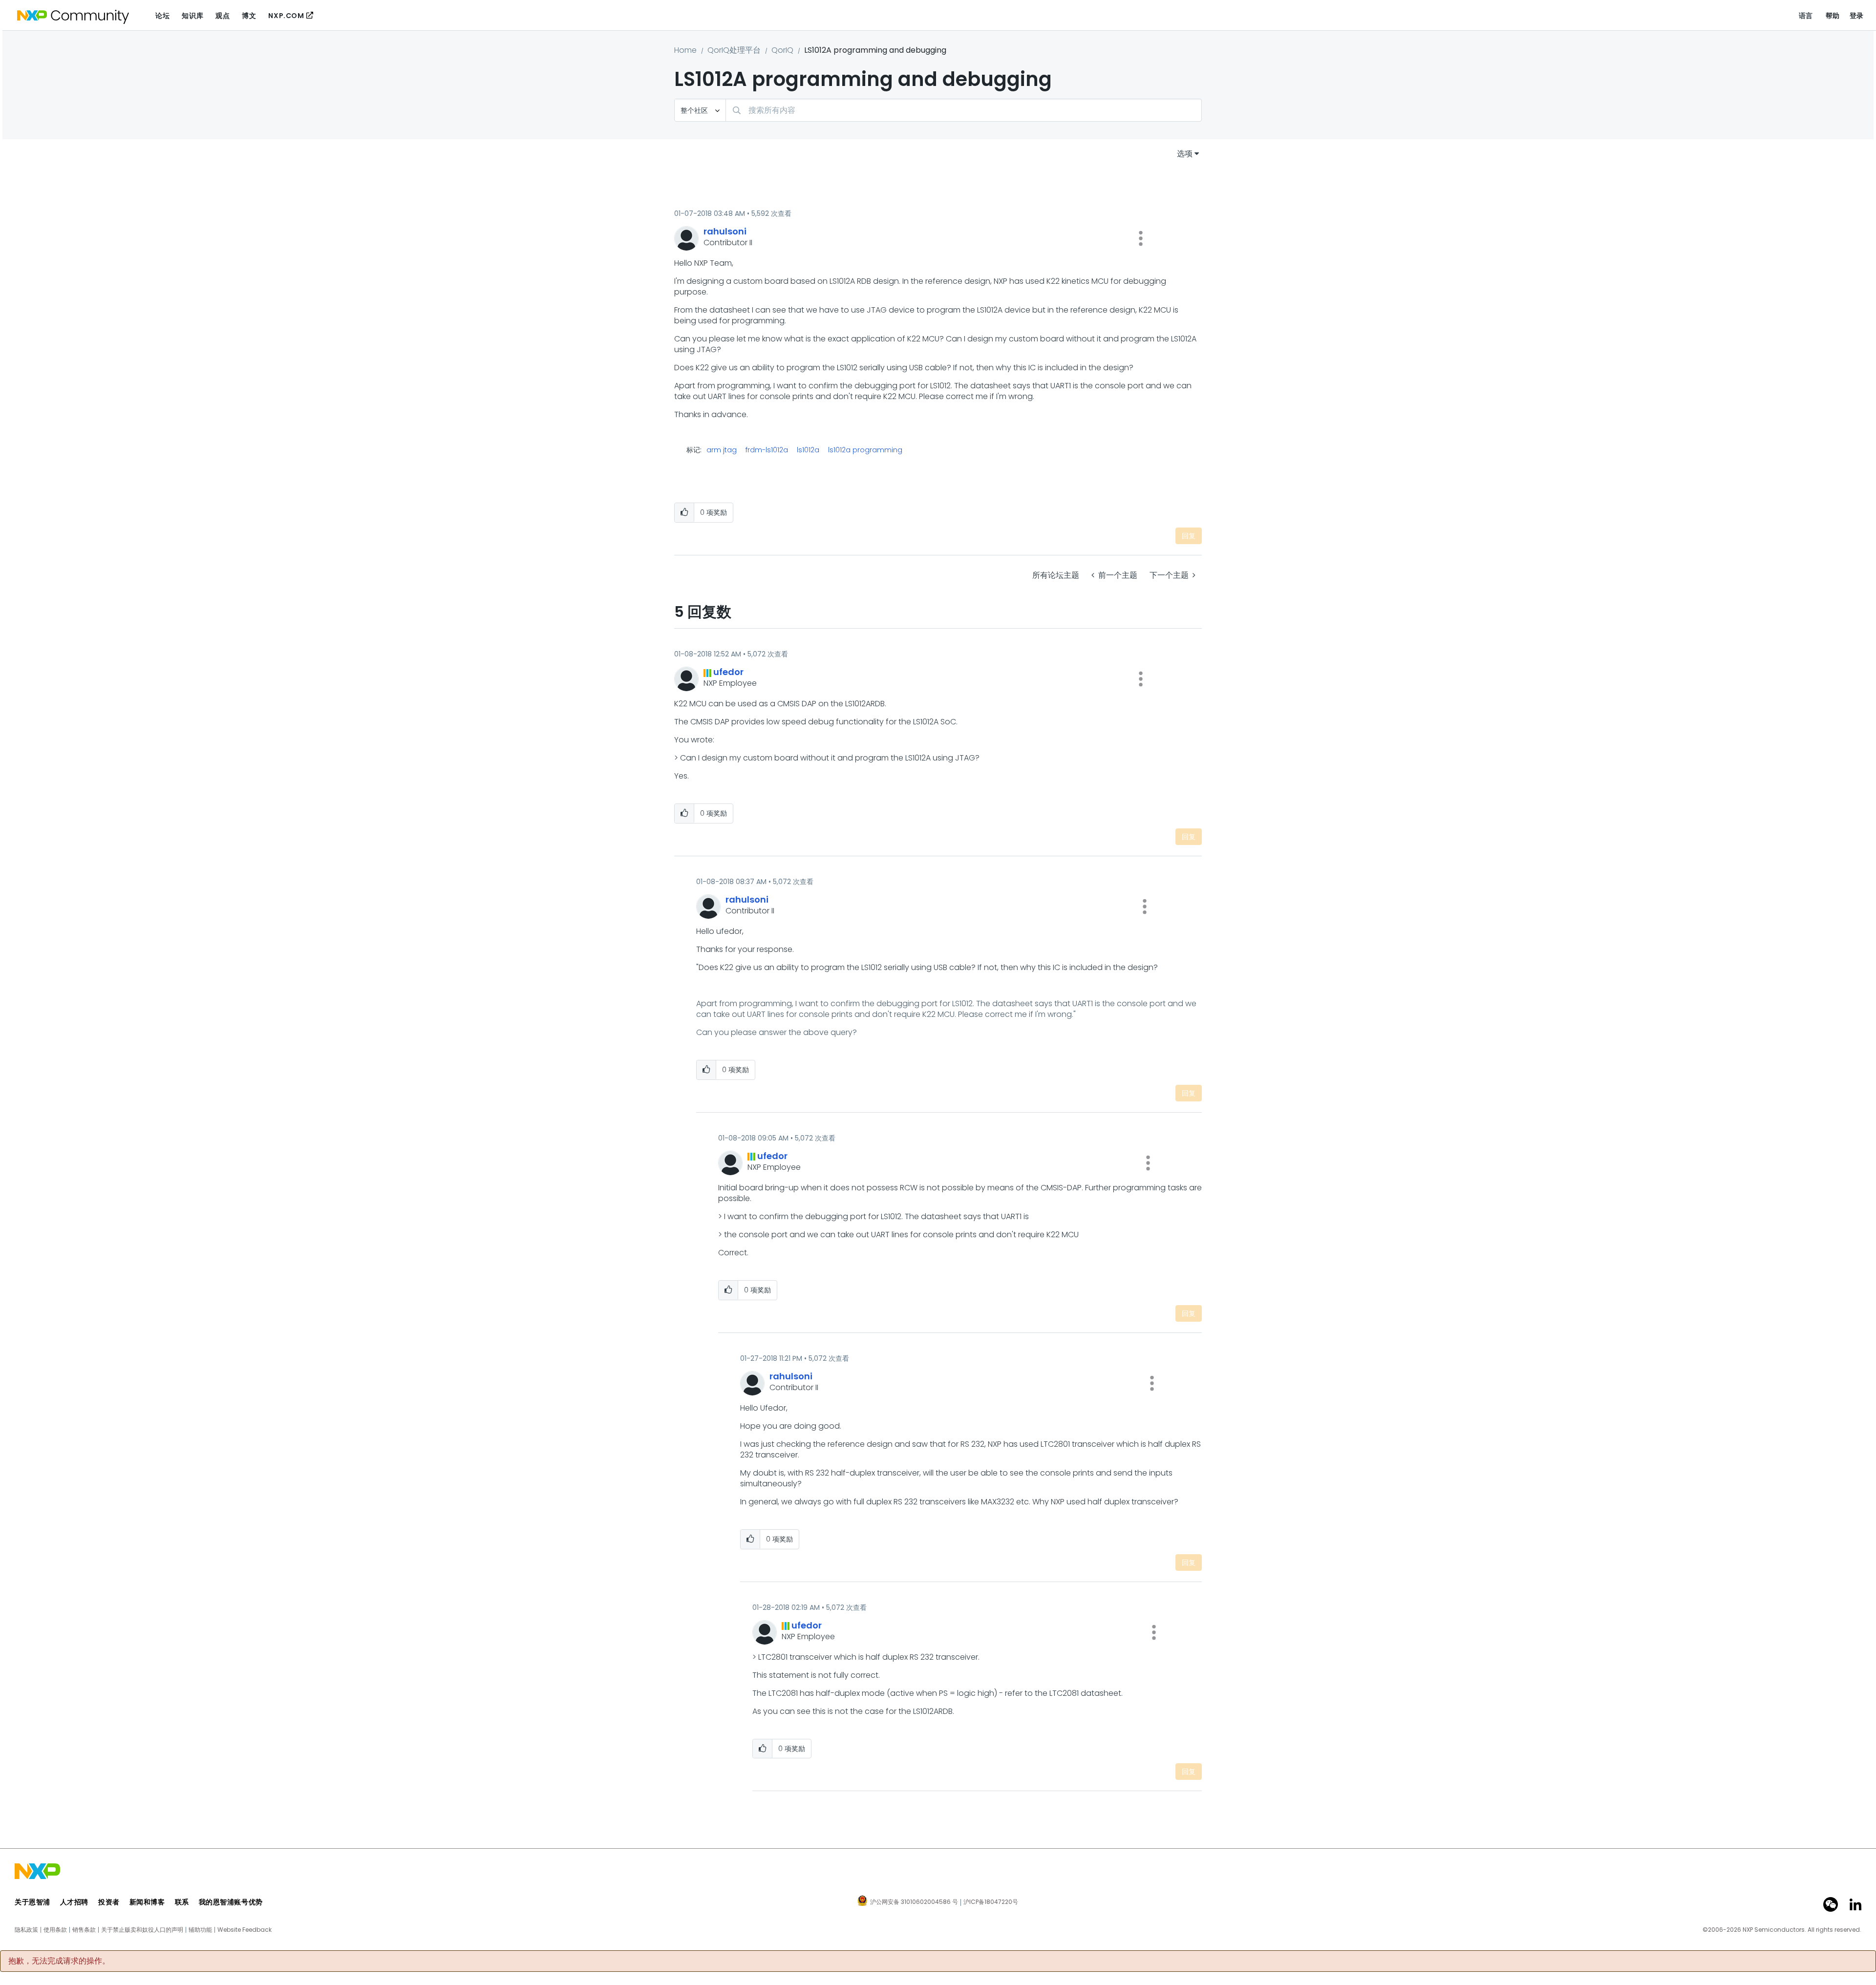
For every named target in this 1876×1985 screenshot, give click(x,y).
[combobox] (964, 110)
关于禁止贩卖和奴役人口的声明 (142, 1930)
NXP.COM (286, 16)
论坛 (162, 16)
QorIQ (782, 50)
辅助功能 (200, 1930)
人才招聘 (74, 1902)
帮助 (1833, 16)
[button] (1141, 238)
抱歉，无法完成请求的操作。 (59, 1961)
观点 (223, 16)
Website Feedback (245, 1930)
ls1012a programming (865, 450)
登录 (1857, 16)
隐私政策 (26, 1930)
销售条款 (84, 1930)
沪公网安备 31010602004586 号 (914, 1902)
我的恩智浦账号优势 (231, 1902)
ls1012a (808, 450)
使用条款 (55, 1930)
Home (685, 50)
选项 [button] (1185, 154)
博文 (249, 16)
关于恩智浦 (32, 1902)
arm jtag (722, 450)
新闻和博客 (147, 1902)
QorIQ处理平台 (734, 50)
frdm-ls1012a (767, 450)
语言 (1806, 16)
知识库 (192, 16)
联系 (182, 1902)
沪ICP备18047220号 (991, 1902)
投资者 (109, 1902)
